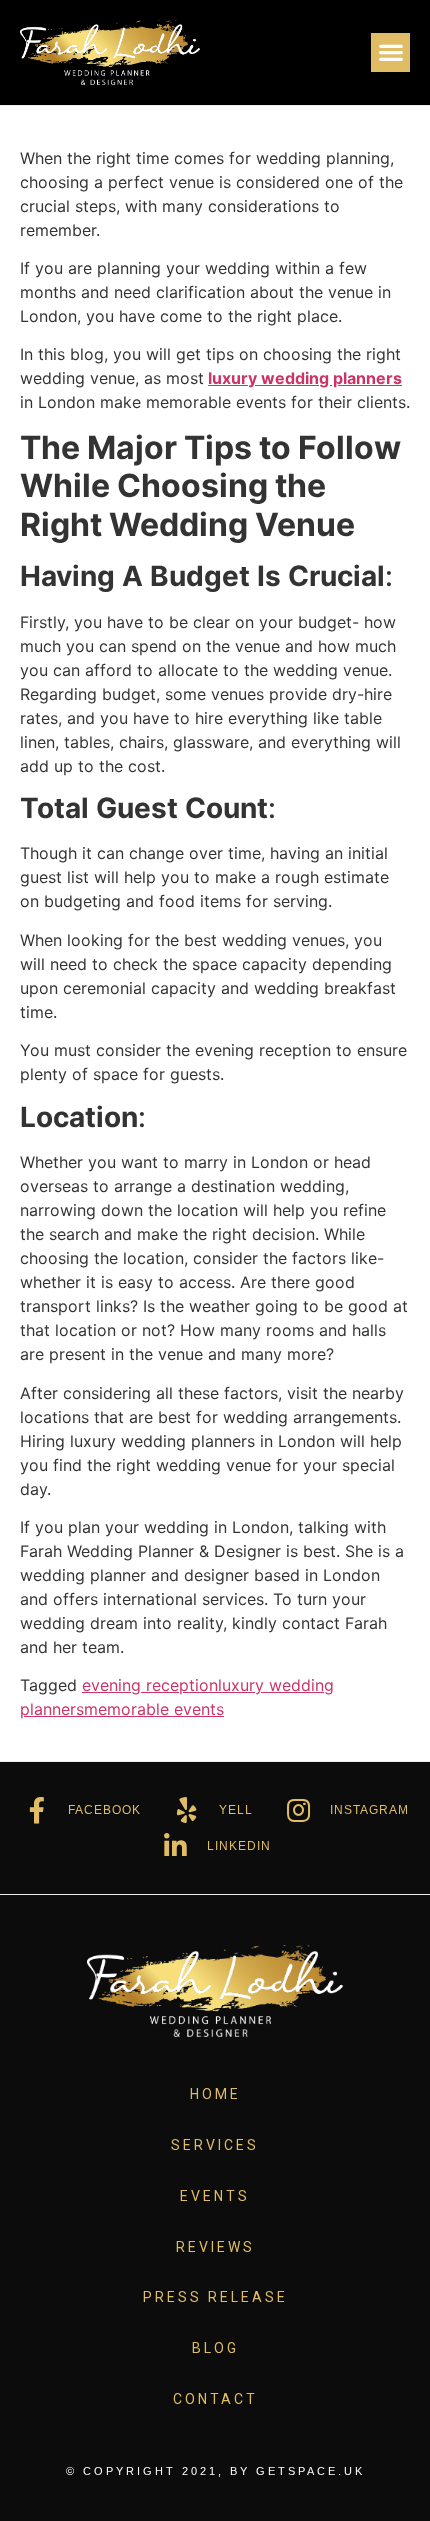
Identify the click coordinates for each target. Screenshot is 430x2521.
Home (215, 2094)
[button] (390, 52)
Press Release (215, 2297)
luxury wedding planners (305, 378)
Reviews (215, 2247)
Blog (215, 2348)
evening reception (150, 1685)
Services (215, 2145)
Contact (215, 2399)
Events (215, 2196)
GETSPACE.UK (310, 2471)
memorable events (154, 1709)
